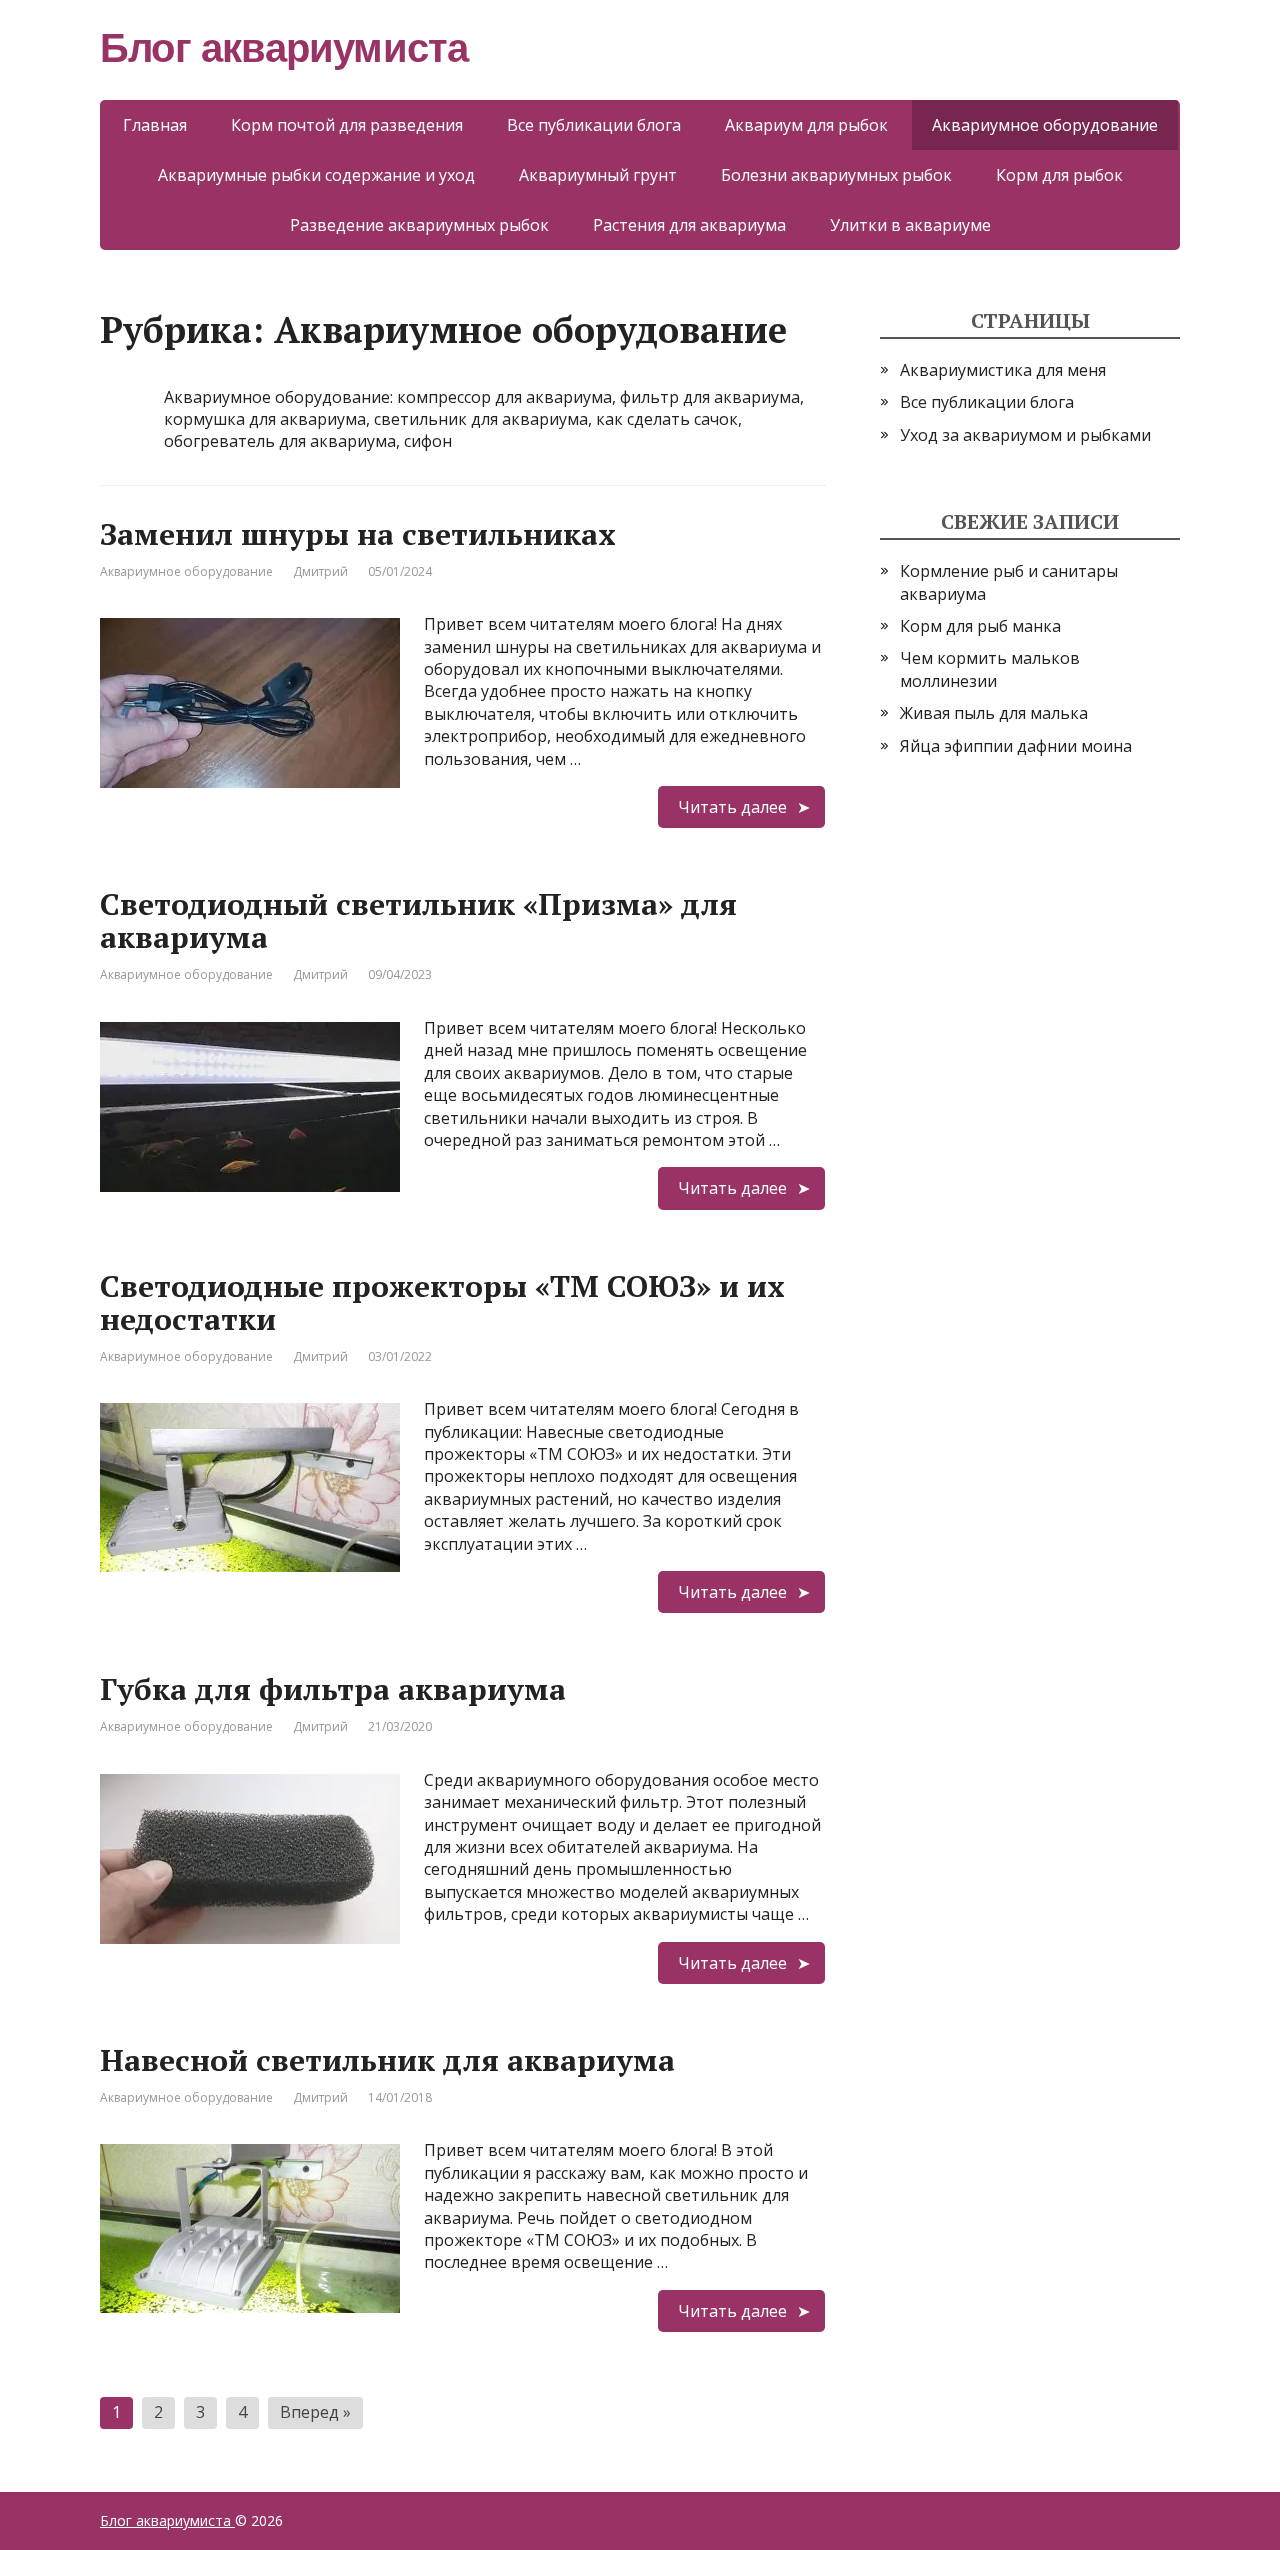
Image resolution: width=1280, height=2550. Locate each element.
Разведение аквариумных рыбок (419, 225)
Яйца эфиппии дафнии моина (1016, 746)
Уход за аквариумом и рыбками (1025, 435)
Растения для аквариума (689, 225)
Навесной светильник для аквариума (387, 2060)
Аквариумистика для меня (1003, 370)
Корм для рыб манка (980, 626)
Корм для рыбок (1059, 175)
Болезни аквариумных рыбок (836, 175)
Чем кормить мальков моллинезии (990, 669)
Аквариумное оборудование (186, 571)
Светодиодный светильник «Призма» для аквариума (418, 920)
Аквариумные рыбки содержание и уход (316, 175)
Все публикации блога (594, 125)
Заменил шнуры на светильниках (358, 534)
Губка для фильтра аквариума (333, 1689)
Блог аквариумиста (167, 2520)
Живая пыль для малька (994, 713)
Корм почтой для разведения (347, 125)
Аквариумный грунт (598, 175)
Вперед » (315, 2412)
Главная (155, 125)
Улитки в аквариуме (910, 225)
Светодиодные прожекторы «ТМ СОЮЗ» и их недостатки (442, 1302)
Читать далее (732, 807)
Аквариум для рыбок (806, 125)
